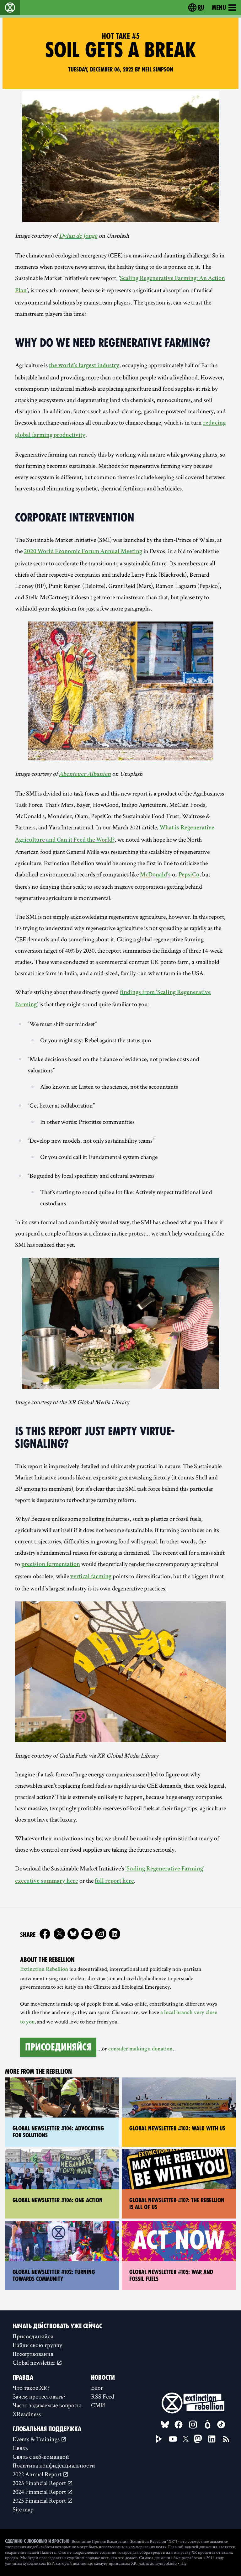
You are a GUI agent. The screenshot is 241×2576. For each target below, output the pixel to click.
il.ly (183, 2563)
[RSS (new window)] (226, 2439)
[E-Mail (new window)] (87, 1934)
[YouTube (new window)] (173, 2439)
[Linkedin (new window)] (115, 1934)
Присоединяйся (58, 2047)
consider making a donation (140, 2049)
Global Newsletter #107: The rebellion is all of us (177, 2204)
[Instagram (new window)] (101, 1934)
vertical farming (91, 1577)
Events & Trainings (37, 2439)
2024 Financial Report (40, 2492)
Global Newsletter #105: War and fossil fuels (171, 2276)
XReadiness (27, 2414)
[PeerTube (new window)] (159, 2439)
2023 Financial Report (40, 2483)
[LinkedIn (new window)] (212, 2439)
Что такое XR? (31, 2388)
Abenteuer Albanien (85, 775)
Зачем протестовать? (39, 2396)
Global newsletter (35, 2362)
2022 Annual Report (38, 2474)
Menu (219, 8)
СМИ (98, 2405)
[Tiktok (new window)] (221, 2425)
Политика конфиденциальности (54, 2465)
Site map (23, 2509)
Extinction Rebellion (44, 1970)
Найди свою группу (37, 2345)
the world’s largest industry (84, 366)
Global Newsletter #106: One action (58, 2200)
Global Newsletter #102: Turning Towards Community (54, 2276)
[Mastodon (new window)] (198, 2439)
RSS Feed (103, 2396)
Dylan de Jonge (78, 236)
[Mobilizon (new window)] (207, 2425)
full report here (114, 1881)
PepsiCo (189, 875)
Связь (20, 2448)
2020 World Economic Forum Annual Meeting (83, 552)
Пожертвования (33, 2354)
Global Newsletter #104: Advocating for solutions (58, 2132)
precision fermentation (51, 1565)
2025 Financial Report (40, 2500)
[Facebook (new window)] (45, 1934)
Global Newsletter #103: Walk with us (177, 2128)
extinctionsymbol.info (158, 2563)
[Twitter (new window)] (59, 1934)
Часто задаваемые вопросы (47, 2405)
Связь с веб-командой (41, 2457)
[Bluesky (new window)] (73, 1934)
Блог (97, 2388)
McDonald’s (155, 875)
